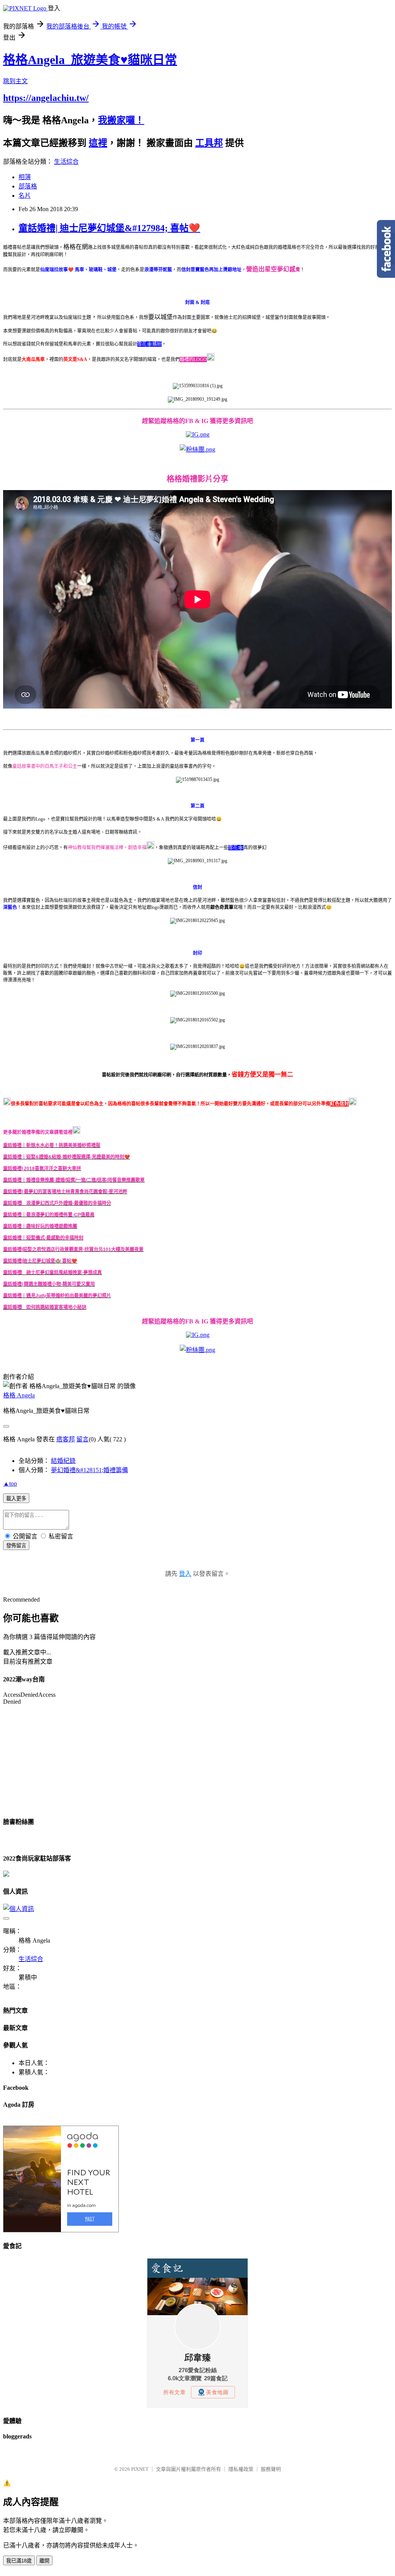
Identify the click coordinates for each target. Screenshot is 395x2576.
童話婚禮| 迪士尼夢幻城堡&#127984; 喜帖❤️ (109, 228)
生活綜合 (66, 162)
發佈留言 (16, 1546)
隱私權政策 (241, 2469)
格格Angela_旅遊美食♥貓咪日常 (90, 60)
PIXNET (140, 2469)
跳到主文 (15, 81)
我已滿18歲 (19, 2561)
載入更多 (16, 1499)
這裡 (98, 143)
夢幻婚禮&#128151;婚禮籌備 (89, 1470)
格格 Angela (19, 1395)
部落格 (28, 186)
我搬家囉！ (121, 120)
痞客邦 (66, 1439)
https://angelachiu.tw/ (46, 98)
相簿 (25, 177)
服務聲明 (271, 2469)
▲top (10, 1484)
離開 (44, 2561)
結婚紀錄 (63, 1461)
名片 (25, 196)
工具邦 (209, 143)
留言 (83, 1439)
